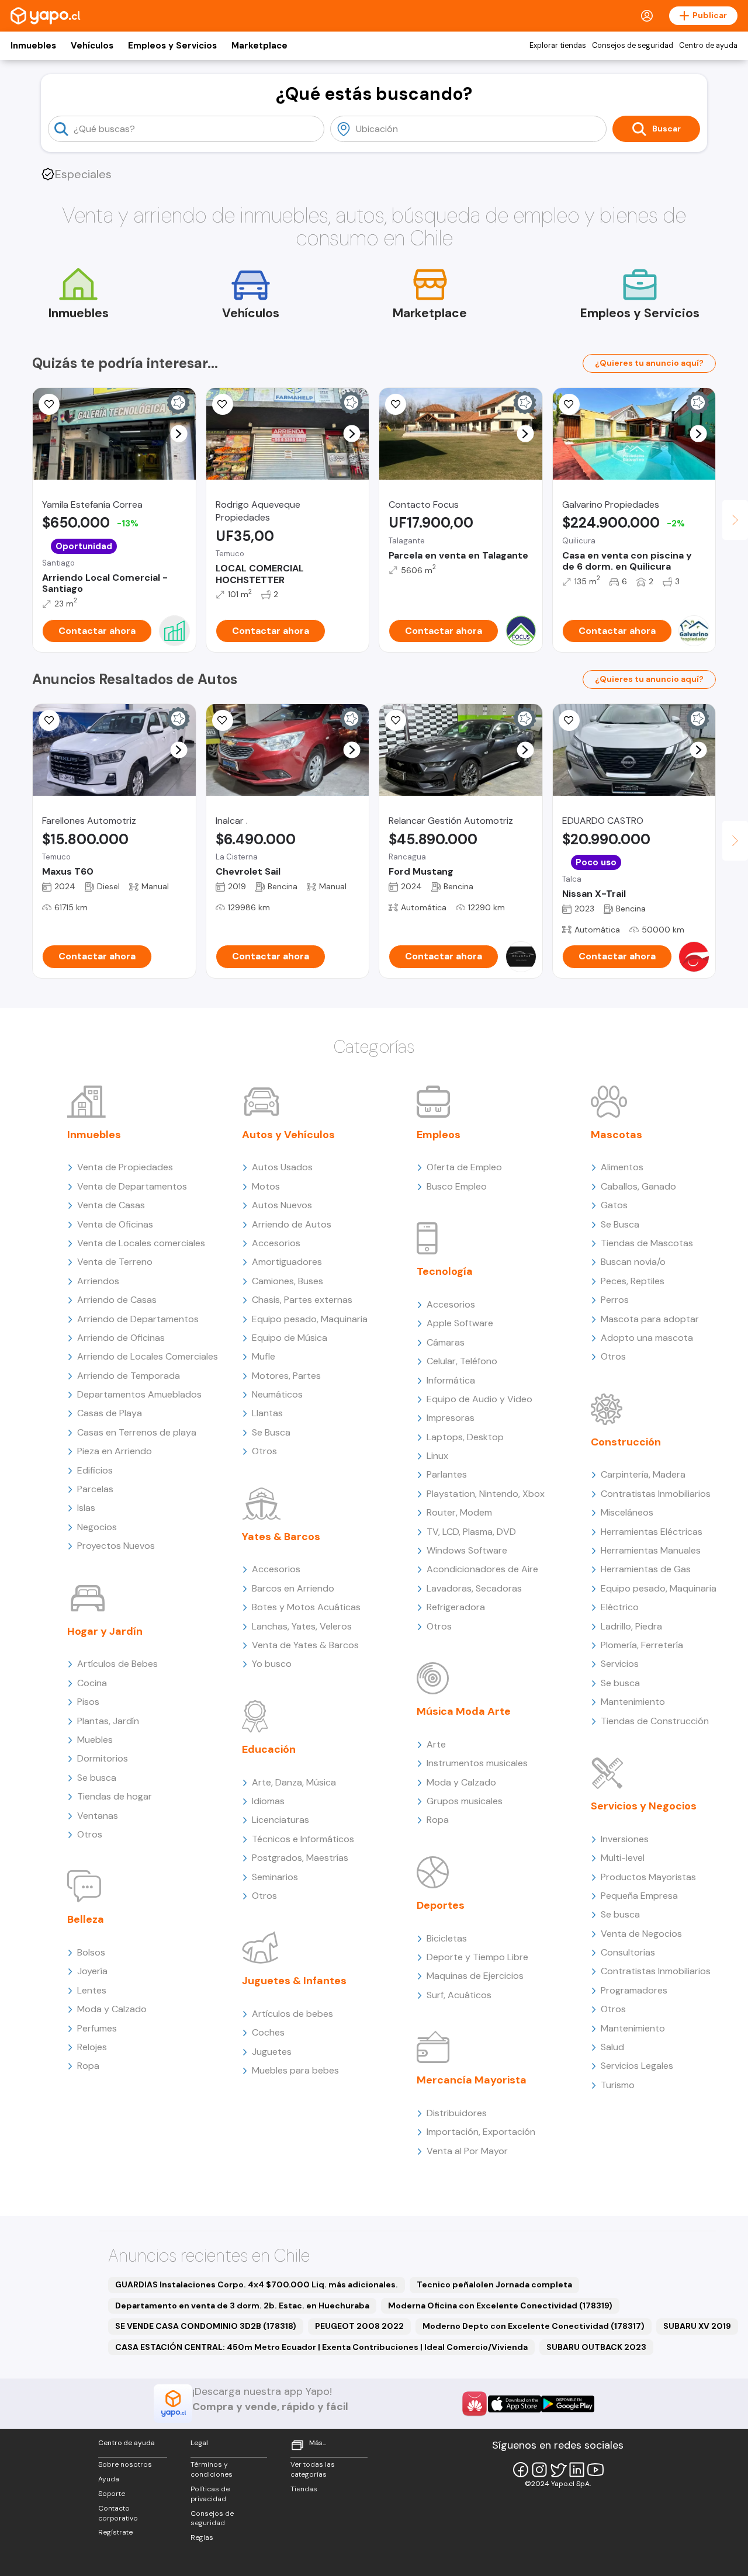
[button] (179, 434)
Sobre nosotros (125, 2464)
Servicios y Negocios (644, 1806)
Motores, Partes (286, 1376)
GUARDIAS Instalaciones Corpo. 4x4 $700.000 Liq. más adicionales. (257, 2284)
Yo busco (272, 1664)
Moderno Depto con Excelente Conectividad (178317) (534, 2326)
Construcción (626, 1442)
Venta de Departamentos (132, 1186)
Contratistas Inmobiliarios (656, 1494)
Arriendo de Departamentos (138, 1319)
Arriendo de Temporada (129, 1376)
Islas (86, 1508)
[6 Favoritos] (569, 404)
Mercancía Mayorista (472, 2080)
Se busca (97, 1778)
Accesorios (276, 1243)
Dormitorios (103, 1758)
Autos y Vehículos (288, 1135)
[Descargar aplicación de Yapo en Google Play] (568, 2404)
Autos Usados (282, 1167)
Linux (437, 1456)
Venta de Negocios (641, 1934)
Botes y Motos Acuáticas (306, 1607)
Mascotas (617, 1135)
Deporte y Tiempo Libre (477, 1957)
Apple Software (460, 1323)
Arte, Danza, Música (294, 1782)
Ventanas (98, 1816)
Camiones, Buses (288, 1281)
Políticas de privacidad (210, 2494)
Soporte (112, 2494)
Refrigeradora (456, 1607)
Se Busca (271, 1432)
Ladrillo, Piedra (631, 1626)
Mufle (264, 1356)
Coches (268, 2032)
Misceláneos (627, 1512)
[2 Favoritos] (396, 404)
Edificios (95, 1470)
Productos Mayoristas (648, 1877)
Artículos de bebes (292, 2014)
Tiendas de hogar (115, 1796)
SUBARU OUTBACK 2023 (596, 2347)
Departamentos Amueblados (139, 1394)
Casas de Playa (110, 1413)
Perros (615, 1300)
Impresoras (451, 1418)
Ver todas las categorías (313, 2469)
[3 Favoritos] (49, 404)
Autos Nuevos (282, 1205)
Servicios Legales (637, 2066)
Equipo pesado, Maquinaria (310, 1319)
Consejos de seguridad (633, 46)
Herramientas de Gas (646, 1569)
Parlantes (447, 1474)
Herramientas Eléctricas (652, 1532)
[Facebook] (521, 2470)
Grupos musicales (465, 1801)
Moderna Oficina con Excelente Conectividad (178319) (500, 2305)
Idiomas (268, 1801)
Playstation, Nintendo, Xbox (486, 1494)
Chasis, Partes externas (302, 1300)
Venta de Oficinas (115, 1224)
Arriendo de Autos (292, 1224)
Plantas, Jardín (108, 1721)
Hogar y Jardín (105, 1631)
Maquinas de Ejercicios (475, 1976)
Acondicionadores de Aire (482, 1569)
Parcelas (95, 1489)
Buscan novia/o (633, 1262)
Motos (266, 1186)
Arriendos (98, 1281)
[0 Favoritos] (223, 404)
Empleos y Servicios (172, 46)
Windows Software (467, 1550)
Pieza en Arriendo (115, 1451)
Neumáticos (277, 1394)
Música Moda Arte (464, 1711)
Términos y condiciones (212, 2469)
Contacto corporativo (118, 2513)
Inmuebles (33, 46)
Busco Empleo (457, 1186)
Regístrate (115, 2532)
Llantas (267, 1413)
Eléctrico (620, 1607)
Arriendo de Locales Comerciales (148, 1356)
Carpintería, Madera (643, 1474)
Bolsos (91, 1952)
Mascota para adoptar (650, 1319)
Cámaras (446, 1342)
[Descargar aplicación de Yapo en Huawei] (475, 2404)
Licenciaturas (280, 1820)
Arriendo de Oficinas (121, 1338)
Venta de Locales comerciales (141, 1243)
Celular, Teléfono (462, 1361)
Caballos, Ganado (638, 1186)
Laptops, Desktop (465, 1437)
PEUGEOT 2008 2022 (359, 2326)
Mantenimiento (633, 1702)
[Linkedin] (577, 2470)
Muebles (95, 1740)
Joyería (92, 1971)
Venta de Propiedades (125, 1167)
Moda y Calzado (112, 2009)
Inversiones (625, 1839)
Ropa (88, 2066)
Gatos (614, 1205)
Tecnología (445, 1271)
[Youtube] (595, 2470)
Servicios (620, 1664)
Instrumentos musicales (477, 1763)
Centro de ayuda (708, 46)
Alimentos (622, 1167)
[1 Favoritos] (223, 720)
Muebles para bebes (295, 2070)
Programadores (634, 1990)
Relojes (92, 2047)
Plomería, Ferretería (642, 1645)
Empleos (439, 1135)
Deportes (441, 1905)
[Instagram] (539, 2470)
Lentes (92, 1990)
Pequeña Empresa (639, 1896)
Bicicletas (447, 1938)
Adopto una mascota (647, 1338)
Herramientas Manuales (651, 1550)
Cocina (92, 1683)
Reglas (202, 2537)
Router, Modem (459, 1512)
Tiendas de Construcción (655, 1721)
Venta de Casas (111, 1205)
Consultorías (628, 1952)
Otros (90, 1834)
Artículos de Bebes (117, 1664)
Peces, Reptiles (633, 1281)
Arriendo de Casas (117, 1300)
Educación (269, 1749)
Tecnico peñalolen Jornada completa (494, 2284)
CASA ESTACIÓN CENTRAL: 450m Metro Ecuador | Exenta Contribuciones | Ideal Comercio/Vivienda (321, 2347)
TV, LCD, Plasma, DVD (471, 1532)
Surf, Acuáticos (459, 1995)
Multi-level (623, 1858)
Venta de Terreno (115, 1262)
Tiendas (304, 2489)
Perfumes (97, 2028)
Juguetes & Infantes (294, 1981)
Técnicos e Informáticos (303, 1839)
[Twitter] (558, 2470)
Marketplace (259, 46)
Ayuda (109, 2479)
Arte (436, 1744)
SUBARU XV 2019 (697, 2326)
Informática (451, 1380)
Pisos (88, 1702)
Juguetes (272, 2052)
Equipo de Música (290, 1338)
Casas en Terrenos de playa (137, 1432)
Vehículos (92, 46)
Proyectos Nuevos (116, 1546)
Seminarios (275, 1877)
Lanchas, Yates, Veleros (302, 1626)
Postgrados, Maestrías (300, 1858)
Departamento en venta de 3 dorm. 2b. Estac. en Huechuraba (242, 2305)
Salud (612, 2047)
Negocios (97, 1527)
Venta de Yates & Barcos (305, 1645)
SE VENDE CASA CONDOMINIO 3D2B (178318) (206, 2326)
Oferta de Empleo (464, 1167)
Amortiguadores (287, 1262)
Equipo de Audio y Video (479, 1399)
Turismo (618, 2085)
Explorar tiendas (558, 46)
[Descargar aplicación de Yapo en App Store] (515, 2404)
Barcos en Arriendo (293, 1588)
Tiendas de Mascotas (647, 1243)
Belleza (86, 1919)
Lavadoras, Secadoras (474, 1588)
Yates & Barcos (281, 1537)
